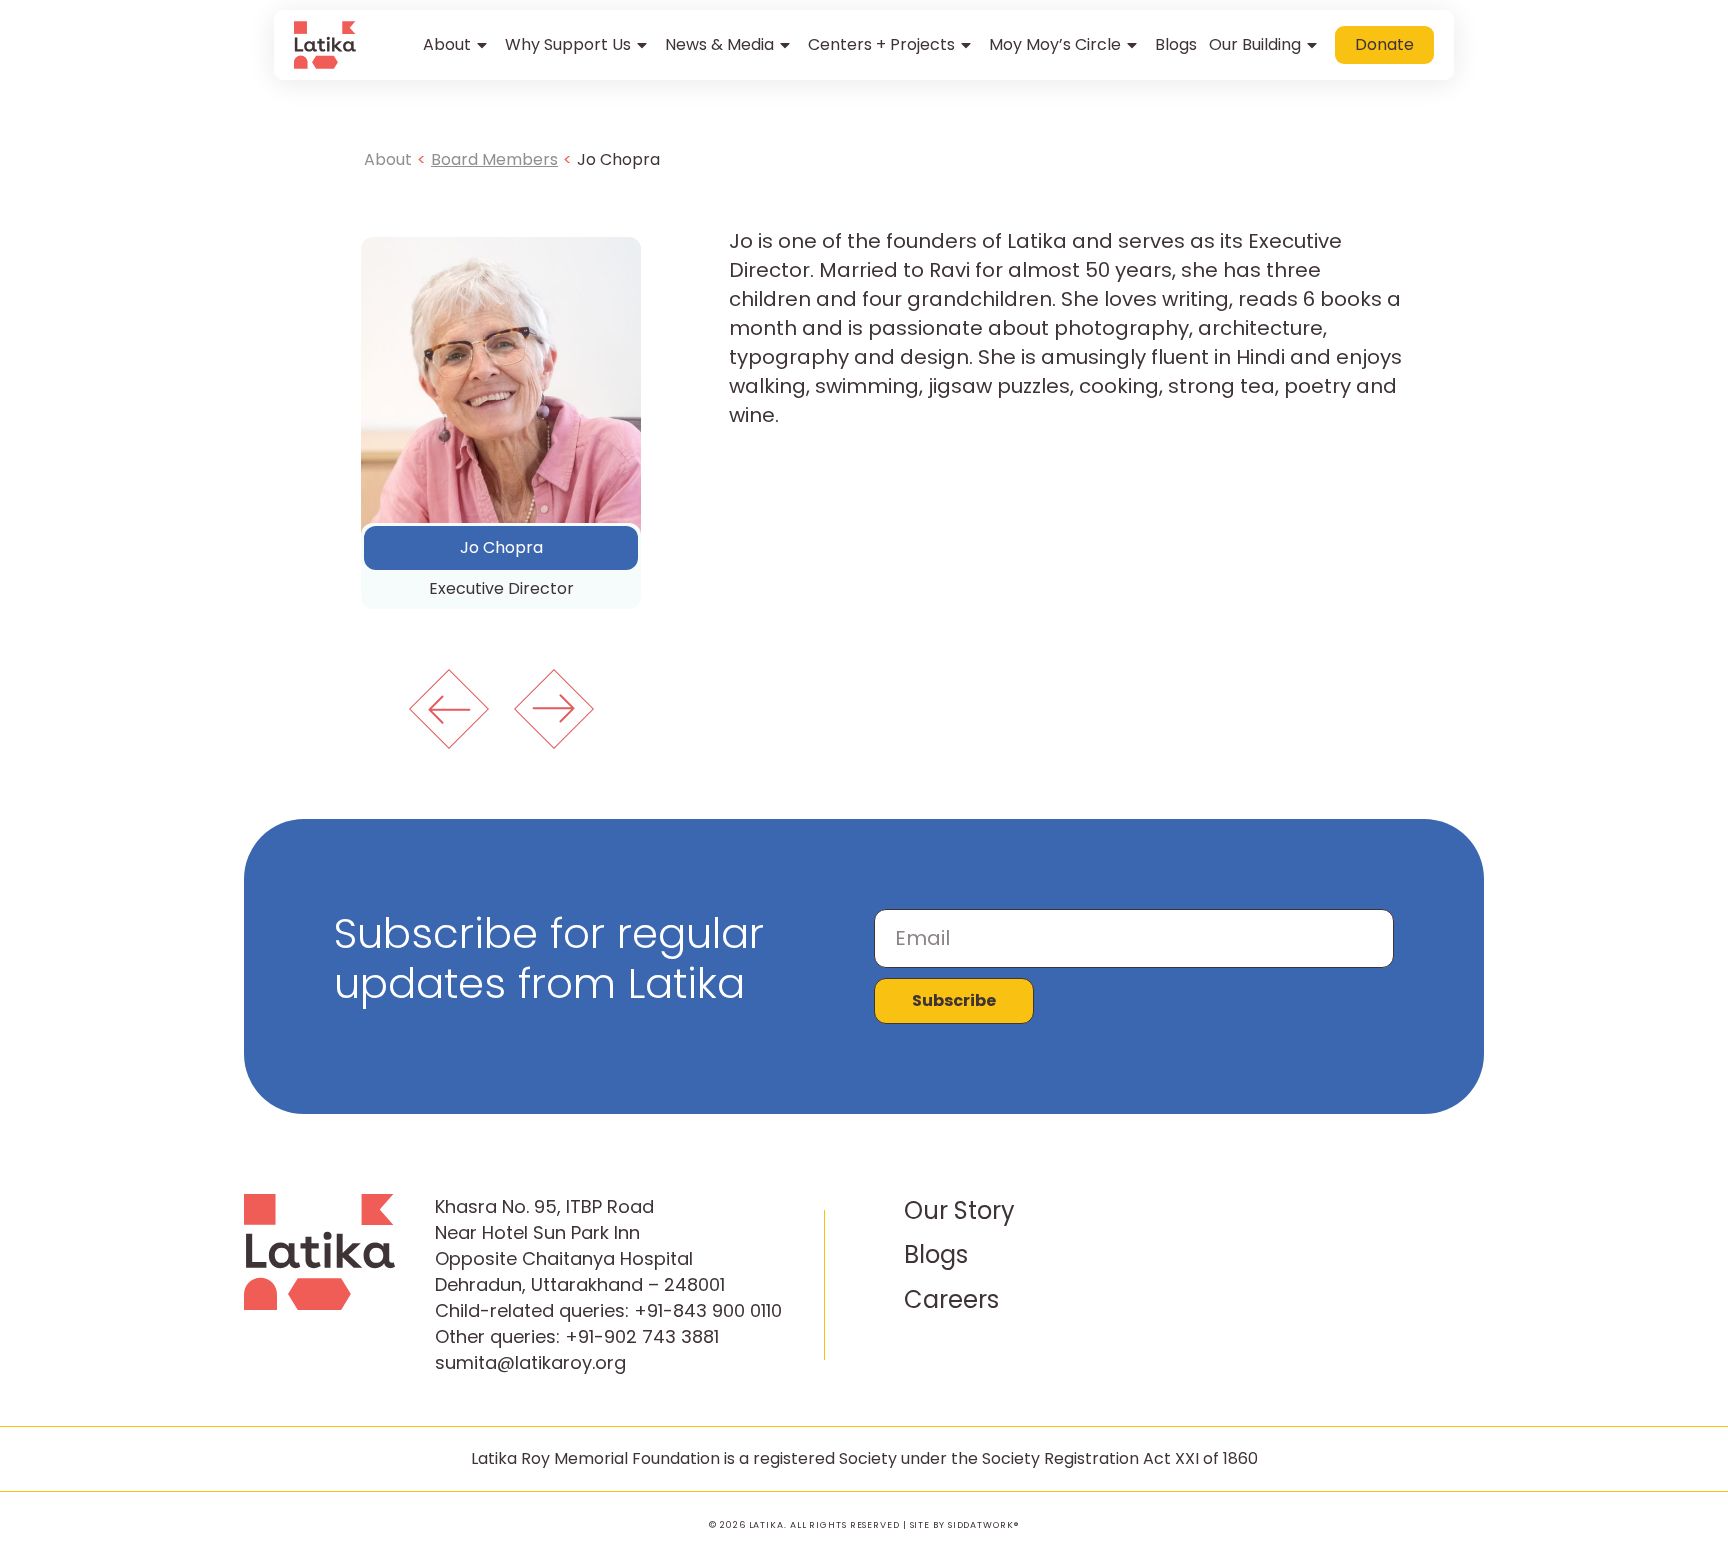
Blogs (1176, 44)
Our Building (1255, 44)
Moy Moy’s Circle (1055, 44)
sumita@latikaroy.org (530, 1362)
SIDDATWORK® (983, 1525)
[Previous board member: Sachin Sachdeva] (449, 709)
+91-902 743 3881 (642, 1336)
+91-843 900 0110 (708, 1310)
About (447, 44)
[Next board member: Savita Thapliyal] (554, 709)
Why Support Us (568, 44)
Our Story (959, 1210)
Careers (951, 1299)
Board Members (494, 159)
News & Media (719, 44)
